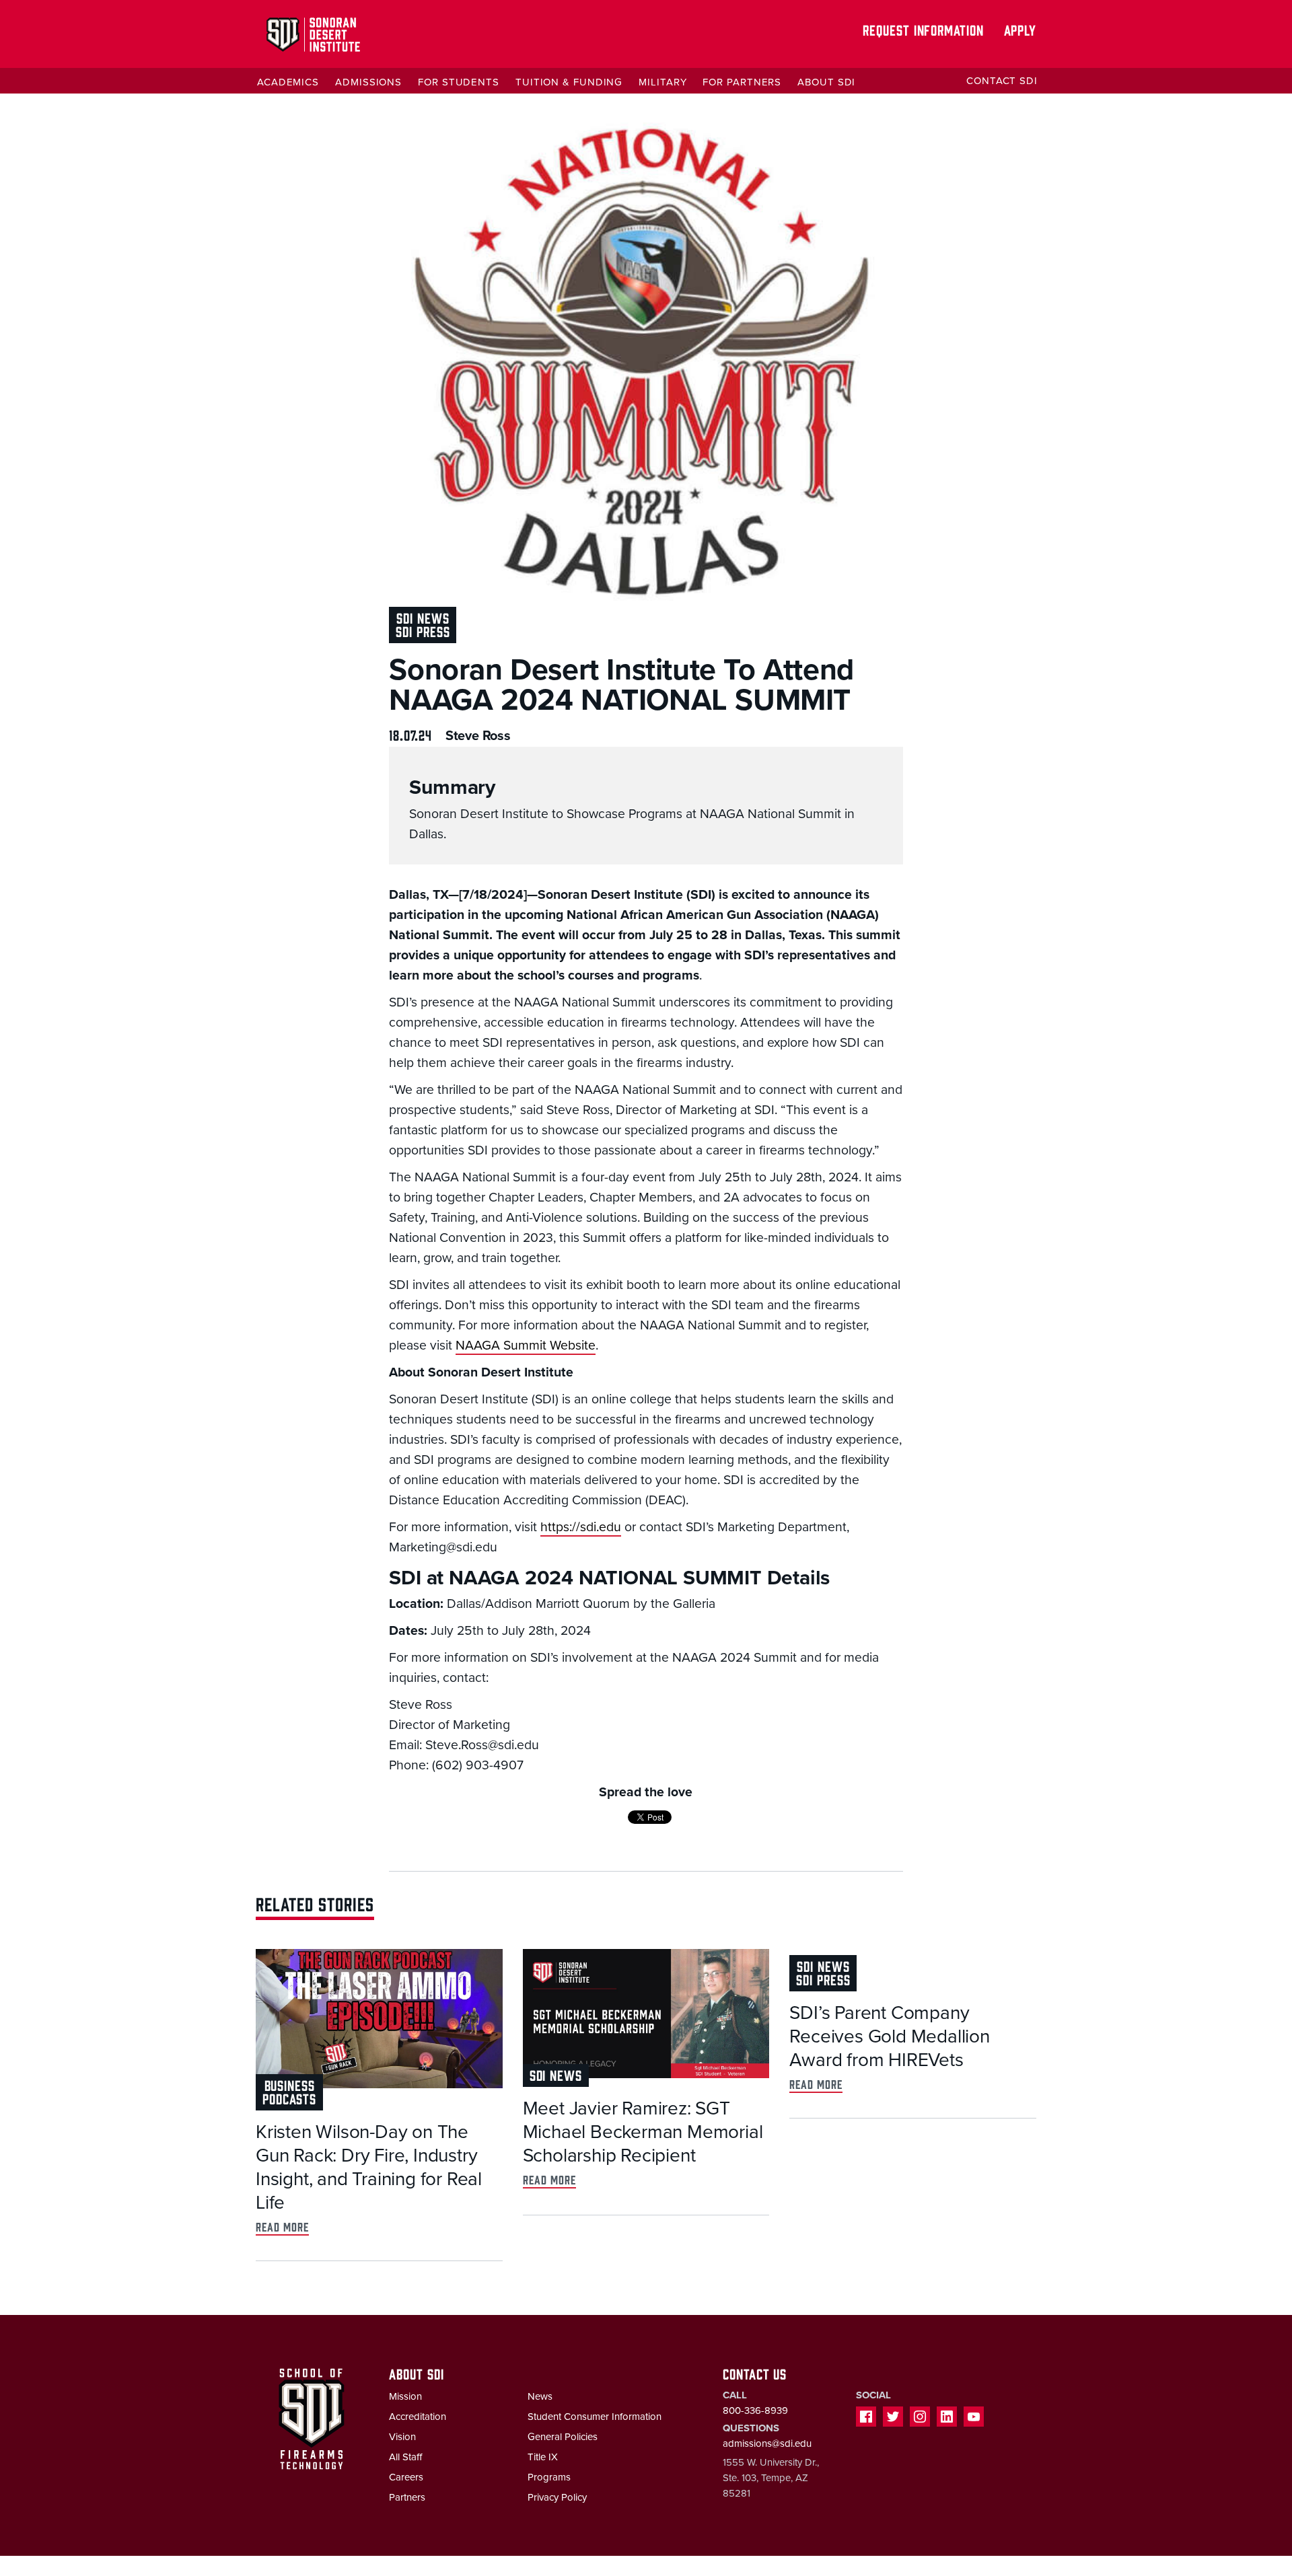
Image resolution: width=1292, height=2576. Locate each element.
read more (282, 2227)
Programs (549, 2477)
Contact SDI (1002, 81)
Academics (288, 82)
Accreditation (418, 2417)
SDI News (423, 617)
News (540, 2396)
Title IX (543, 2457)
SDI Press (423, 631)
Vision (402, 2437)
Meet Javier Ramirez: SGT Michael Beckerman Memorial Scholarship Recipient (643, 2132)
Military (662, 82)
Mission (405, 2396)
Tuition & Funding (569, 82)
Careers (406, 2477)
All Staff (405, 2457)
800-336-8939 (755, 2411)
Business (290, 2085)
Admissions (368, 82)
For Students (459, 82)
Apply (1020, 29)
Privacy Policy (557, 2497)
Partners (407, 2497)
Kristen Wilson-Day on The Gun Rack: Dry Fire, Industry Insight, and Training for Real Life (369, 2167)
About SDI (826, 82)
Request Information (923, 29)
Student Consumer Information (595, 2417)
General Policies (563, 2437)
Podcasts (289, 2098)
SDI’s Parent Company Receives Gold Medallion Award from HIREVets (889, 2036)
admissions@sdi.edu (767, 2443)
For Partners (742, 82)
